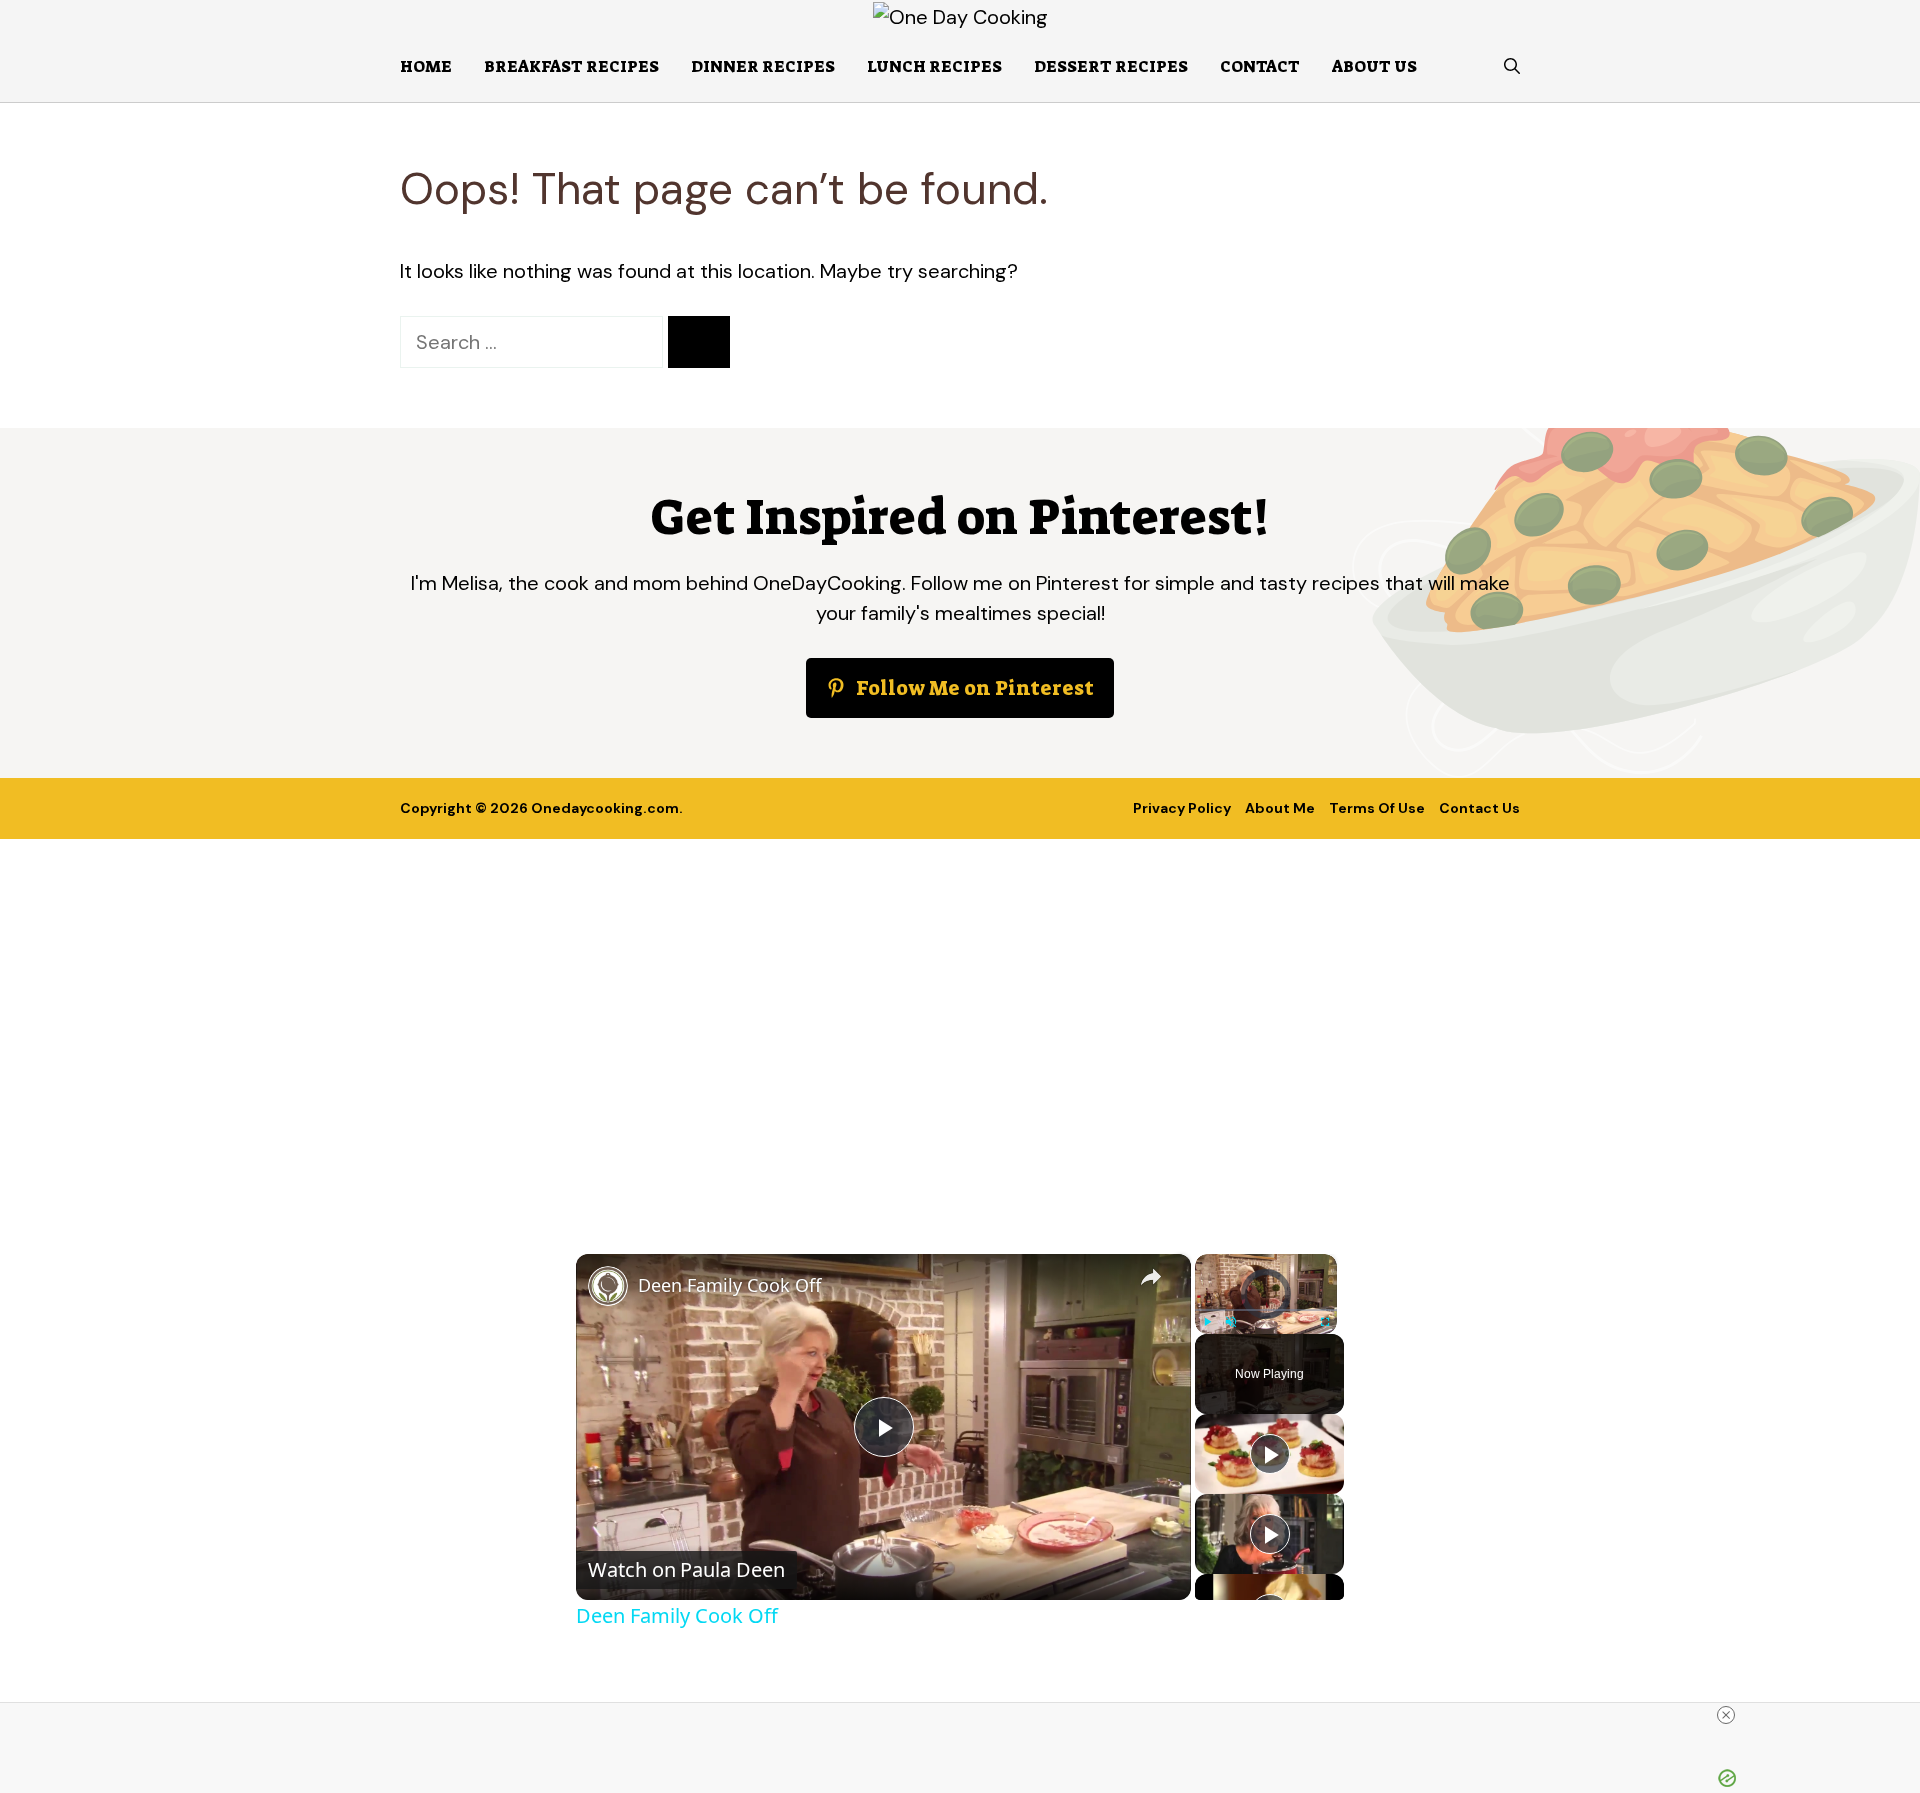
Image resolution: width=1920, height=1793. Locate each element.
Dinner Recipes (763, 66)
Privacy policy (1182, 808)
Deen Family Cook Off (729, 1285)
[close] (1726, 1715)
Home (426, 66)
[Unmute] (1231, 1322)
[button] (1512, 67)
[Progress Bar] (1266, 1310)
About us (1374, 66)
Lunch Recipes (934, 66)
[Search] (699, 342)
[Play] (1207, 1322)
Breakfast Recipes (571, 66)
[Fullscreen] (1325, 1322)
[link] (608, 1286)
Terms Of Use (1377, 808)
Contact (1260, 66)
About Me (1280, 808)
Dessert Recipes (1111, 66)
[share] (1151, 1276)
